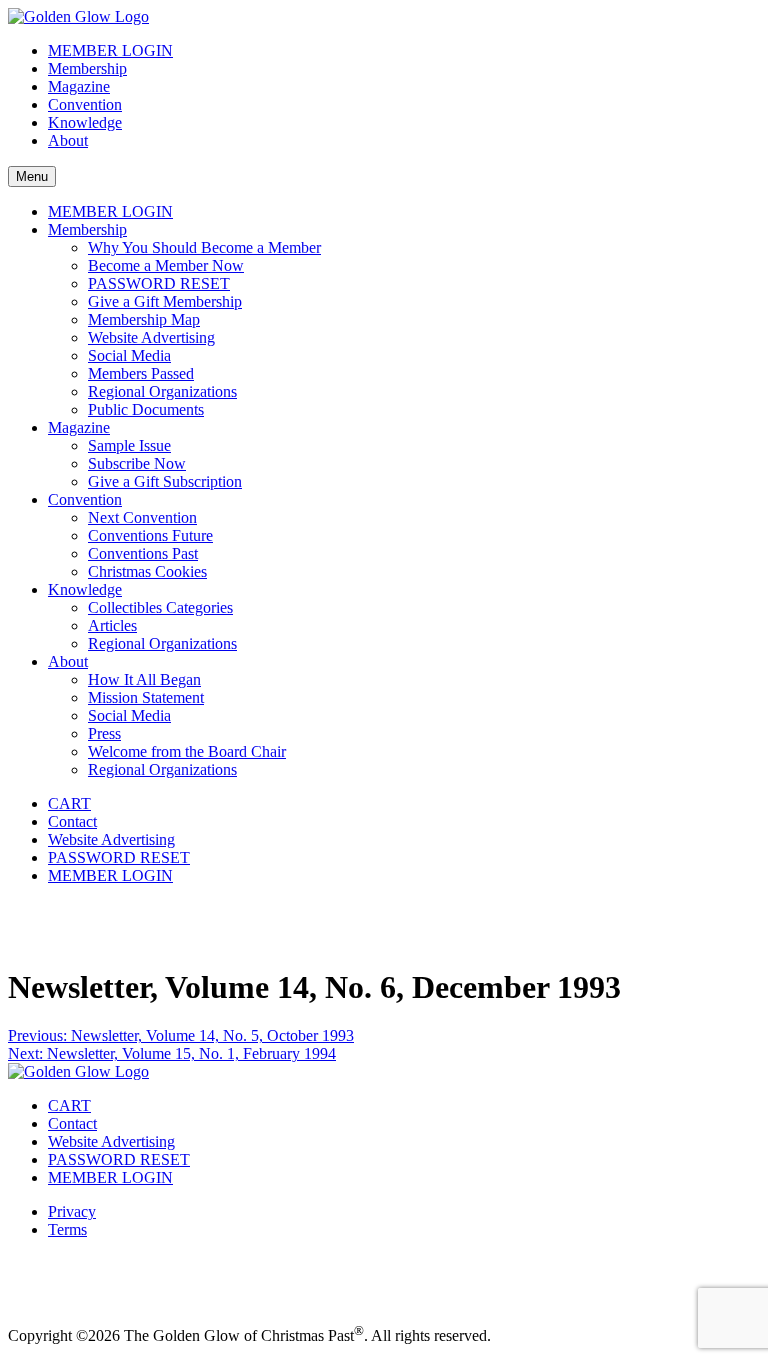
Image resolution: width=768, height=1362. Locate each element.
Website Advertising (151, 337)
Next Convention (142, 517)
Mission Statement (146, 697)
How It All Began (144, 679)
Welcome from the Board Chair (187, 751)
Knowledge (85, 122)
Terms (67, 1229)
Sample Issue (129, 445)
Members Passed (141, 373)
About (68, 140)
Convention (85, 104)
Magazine (79, 86)
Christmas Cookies (147, 571)
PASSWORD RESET (159, 283)
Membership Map (144, 319)
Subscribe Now (137, 463)
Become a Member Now (166, 265)
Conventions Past (143, 553)
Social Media (129, 355)
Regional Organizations (162, 391)
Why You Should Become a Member (204, 247)
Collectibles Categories (160, 607)
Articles (112, 625)
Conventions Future (150, 535)
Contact (72, 821)
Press (104, 733)
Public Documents (146, 409)
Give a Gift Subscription (165, 481)
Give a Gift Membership (165, 301)
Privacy (72, 1211)
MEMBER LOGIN (110, 50)
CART (69, 803)
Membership (87, 68)
